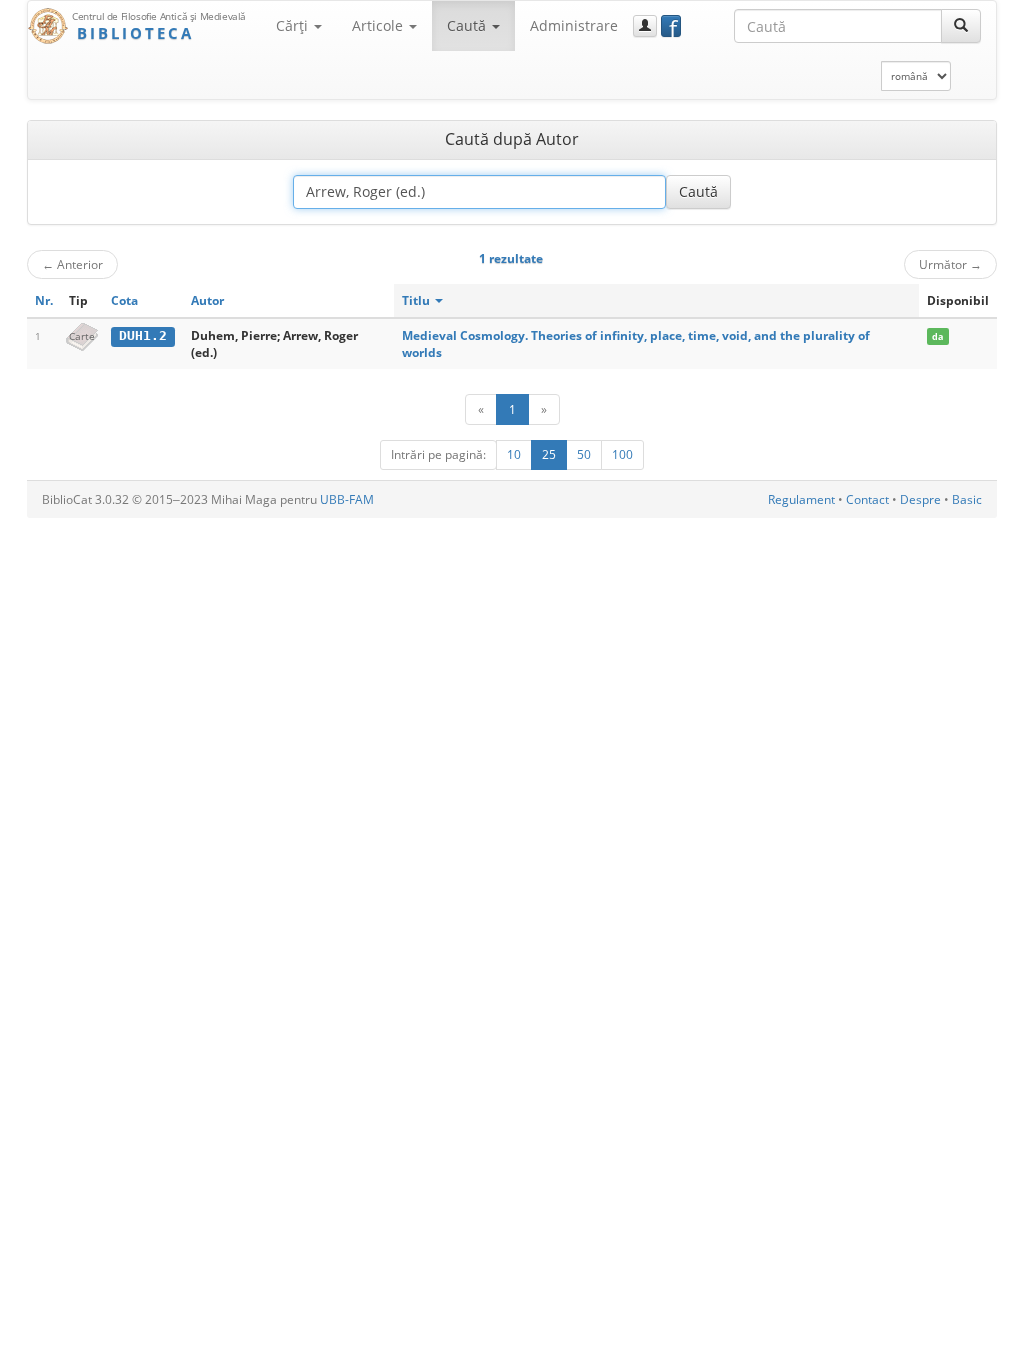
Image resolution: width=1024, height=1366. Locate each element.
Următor (950, 264)
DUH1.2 (143, 335)
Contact (867, 499)
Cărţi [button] (294, 25)
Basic (967, 499)
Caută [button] (468, 25)
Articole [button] (379, 25)
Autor (207, 300)
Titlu (417, 300)
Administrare (574, 25)
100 (622, 454)
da (937, 336)
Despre (920, 499)
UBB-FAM (347, 499)
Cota (124, 300)
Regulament (801, 499)
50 (584, 454)
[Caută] (961, 26)
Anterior (72, 264)
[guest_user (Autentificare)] (645, 26)
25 (549, 454)
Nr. (44, 300)
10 (514, 454)
